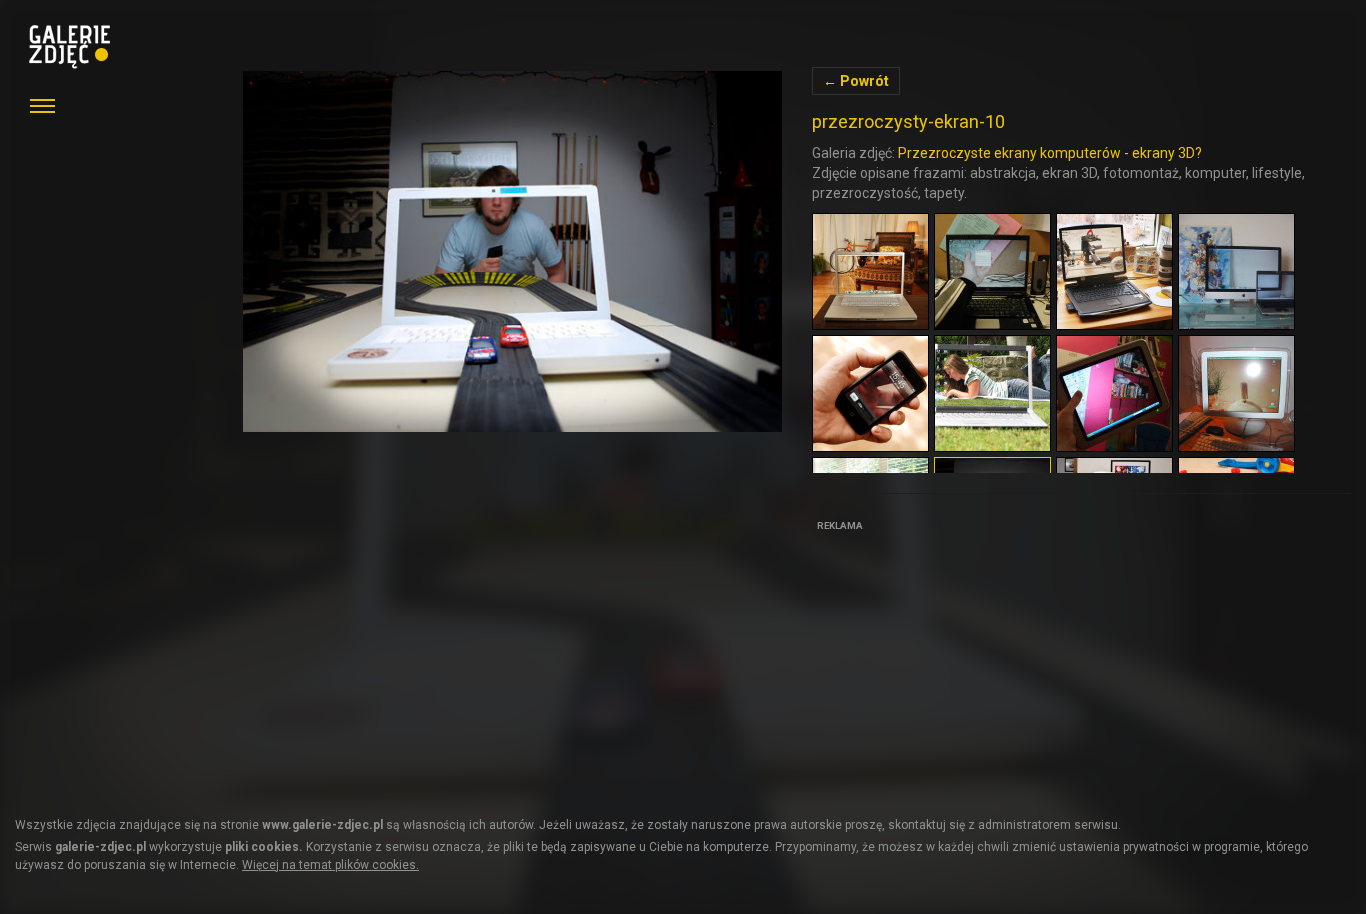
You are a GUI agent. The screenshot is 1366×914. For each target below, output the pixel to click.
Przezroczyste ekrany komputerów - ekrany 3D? (1050, 153)
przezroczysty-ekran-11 (512, 251)
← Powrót (856, 81)
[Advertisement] (962, 662)
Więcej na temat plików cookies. (330, 865)
